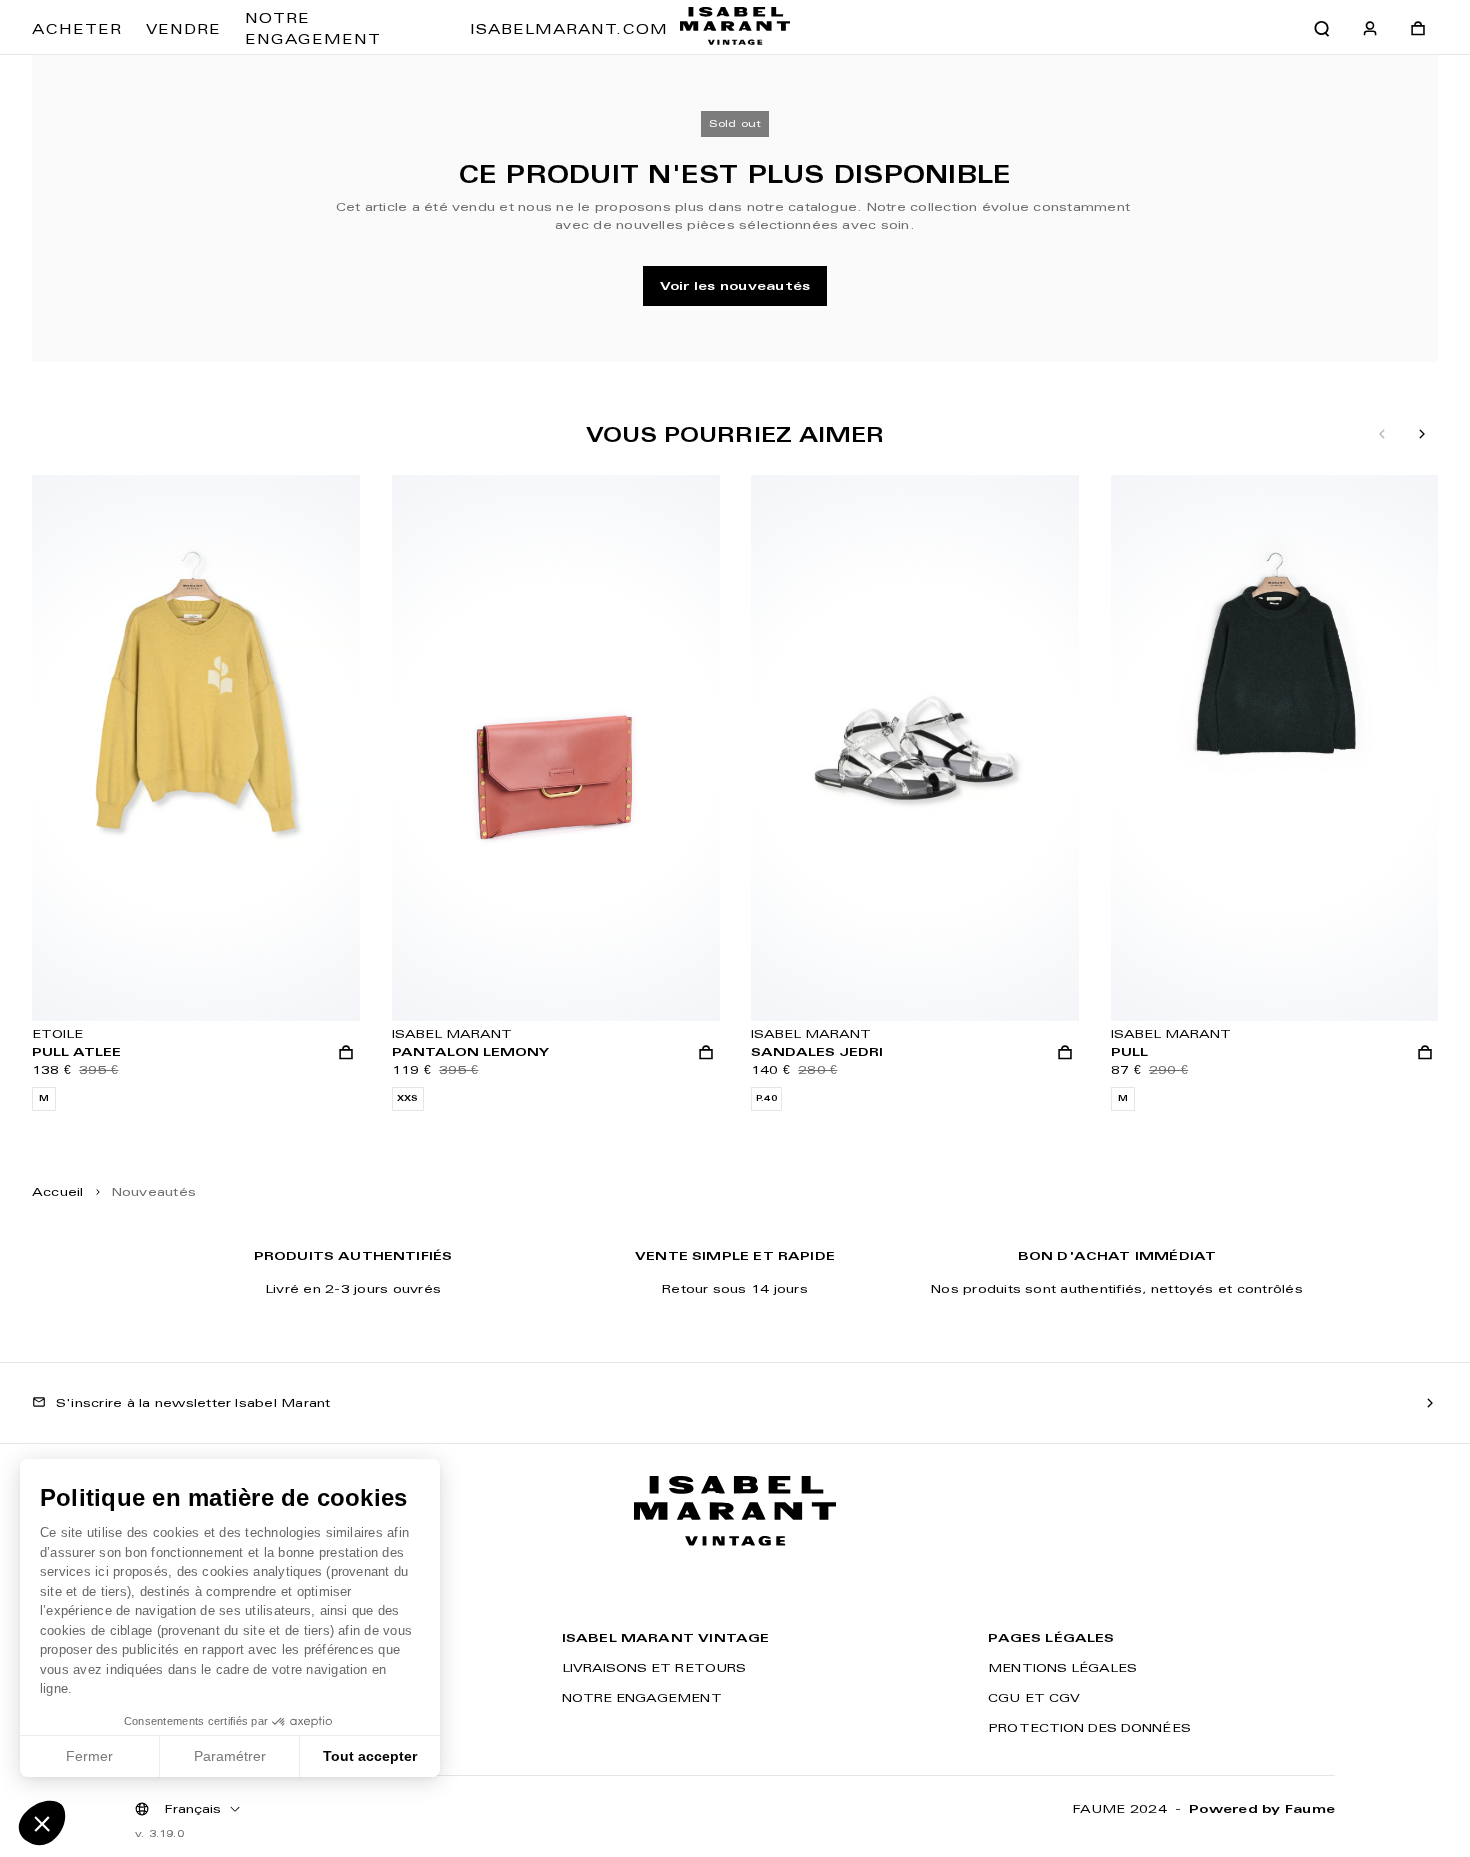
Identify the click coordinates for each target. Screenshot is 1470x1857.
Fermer (89, 1756)
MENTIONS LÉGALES (1062, 1667)
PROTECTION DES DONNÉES (1089, 1727)
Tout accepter (370, 1756)
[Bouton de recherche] (1322, 29)
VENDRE (183, 29)
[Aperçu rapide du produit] (346, 1053)
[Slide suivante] (1422, 435)
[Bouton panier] (1418, 29)
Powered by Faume (1262, 1808)
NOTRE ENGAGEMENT (313, 28)
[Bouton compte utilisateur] (1370, 29)
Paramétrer (230, 1756)
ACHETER (77, 29)
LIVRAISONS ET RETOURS (654, 1667)
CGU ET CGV (1034, 1697)
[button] (42, 1823)
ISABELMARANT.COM (569, 29)
